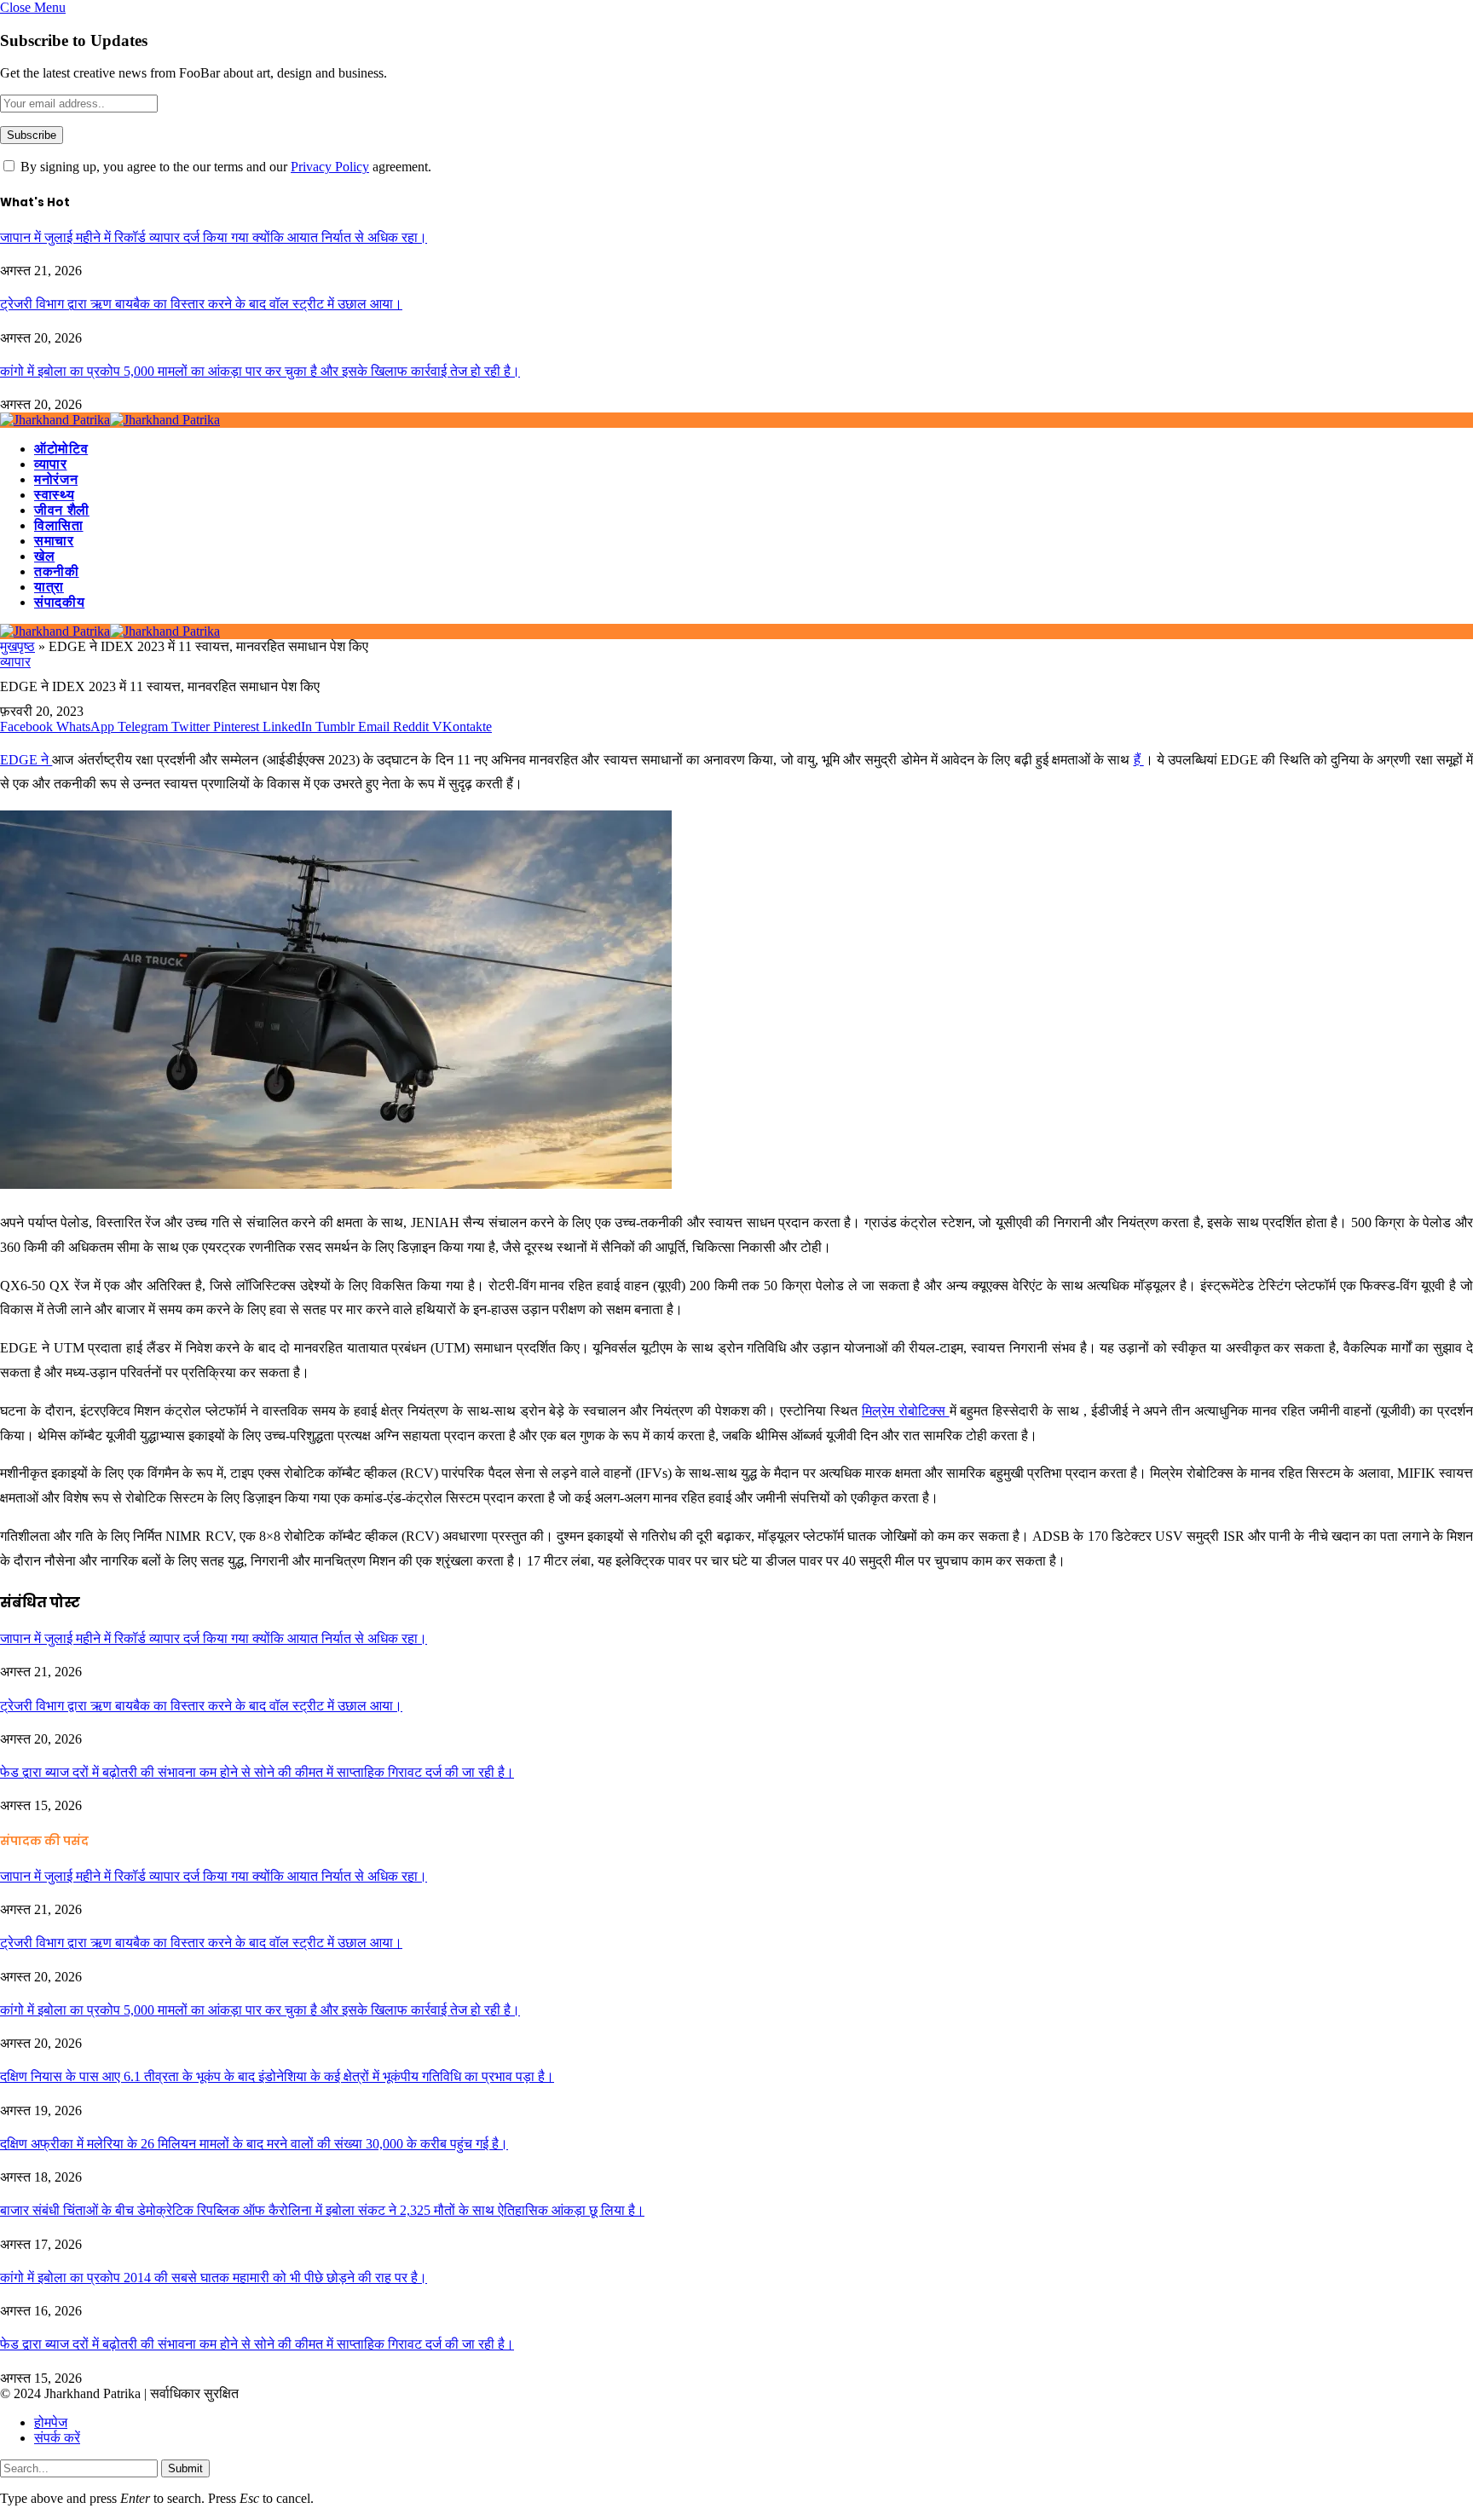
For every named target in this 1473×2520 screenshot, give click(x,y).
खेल (44, 556)
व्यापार (51, 464)
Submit (185, 2468)
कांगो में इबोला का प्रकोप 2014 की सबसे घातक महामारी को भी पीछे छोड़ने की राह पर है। (214, 2278)
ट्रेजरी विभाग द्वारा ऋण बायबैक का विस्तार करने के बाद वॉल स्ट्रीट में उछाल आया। (201, 304)
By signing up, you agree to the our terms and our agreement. (224, 167)
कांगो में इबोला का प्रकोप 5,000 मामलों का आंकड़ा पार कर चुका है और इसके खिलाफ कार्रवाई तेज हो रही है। (260, 371)
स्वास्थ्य (54, 495)
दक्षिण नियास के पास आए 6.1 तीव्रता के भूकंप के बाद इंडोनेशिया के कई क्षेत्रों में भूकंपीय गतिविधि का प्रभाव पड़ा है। (277, 2076)
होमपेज (51, 2422)
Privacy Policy (330, 167)
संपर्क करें (57, 2438)
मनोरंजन (56, 479)
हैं (1139, 760)
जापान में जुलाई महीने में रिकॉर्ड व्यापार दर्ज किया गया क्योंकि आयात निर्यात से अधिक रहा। (214, 237)
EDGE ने (26, 760)
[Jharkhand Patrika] (110, 420)
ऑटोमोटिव (61, 449)
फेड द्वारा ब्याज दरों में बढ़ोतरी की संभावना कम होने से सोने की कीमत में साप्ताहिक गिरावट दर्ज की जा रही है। (257, 1772)
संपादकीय (59, 602)
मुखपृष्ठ (17, 646)
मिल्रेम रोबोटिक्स (906, 1411)
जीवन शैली (62, 510)
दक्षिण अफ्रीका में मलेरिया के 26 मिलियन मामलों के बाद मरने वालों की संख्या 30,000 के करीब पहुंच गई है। (254, 2144)
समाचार (54, 541)
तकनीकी (57, 571)
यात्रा (49, 587)
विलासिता (59, 525)
